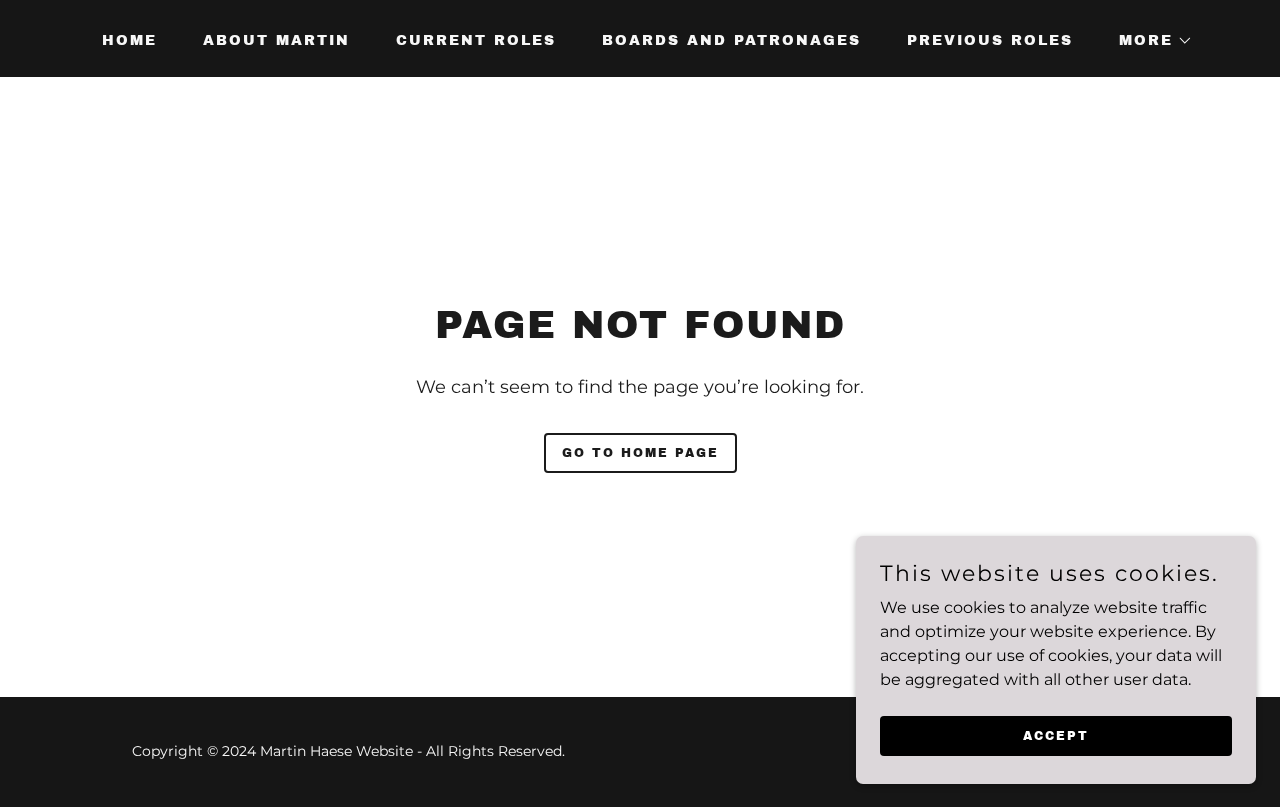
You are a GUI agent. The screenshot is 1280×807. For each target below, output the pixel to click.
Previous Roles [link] (990, 40)
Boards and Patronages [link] (731, 40)
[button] (1149, 41)
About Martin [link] (276, 40)
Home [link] (129, 40)
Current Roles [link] (476, 40)
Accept (1056, 735)
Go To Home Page (640, 453)
